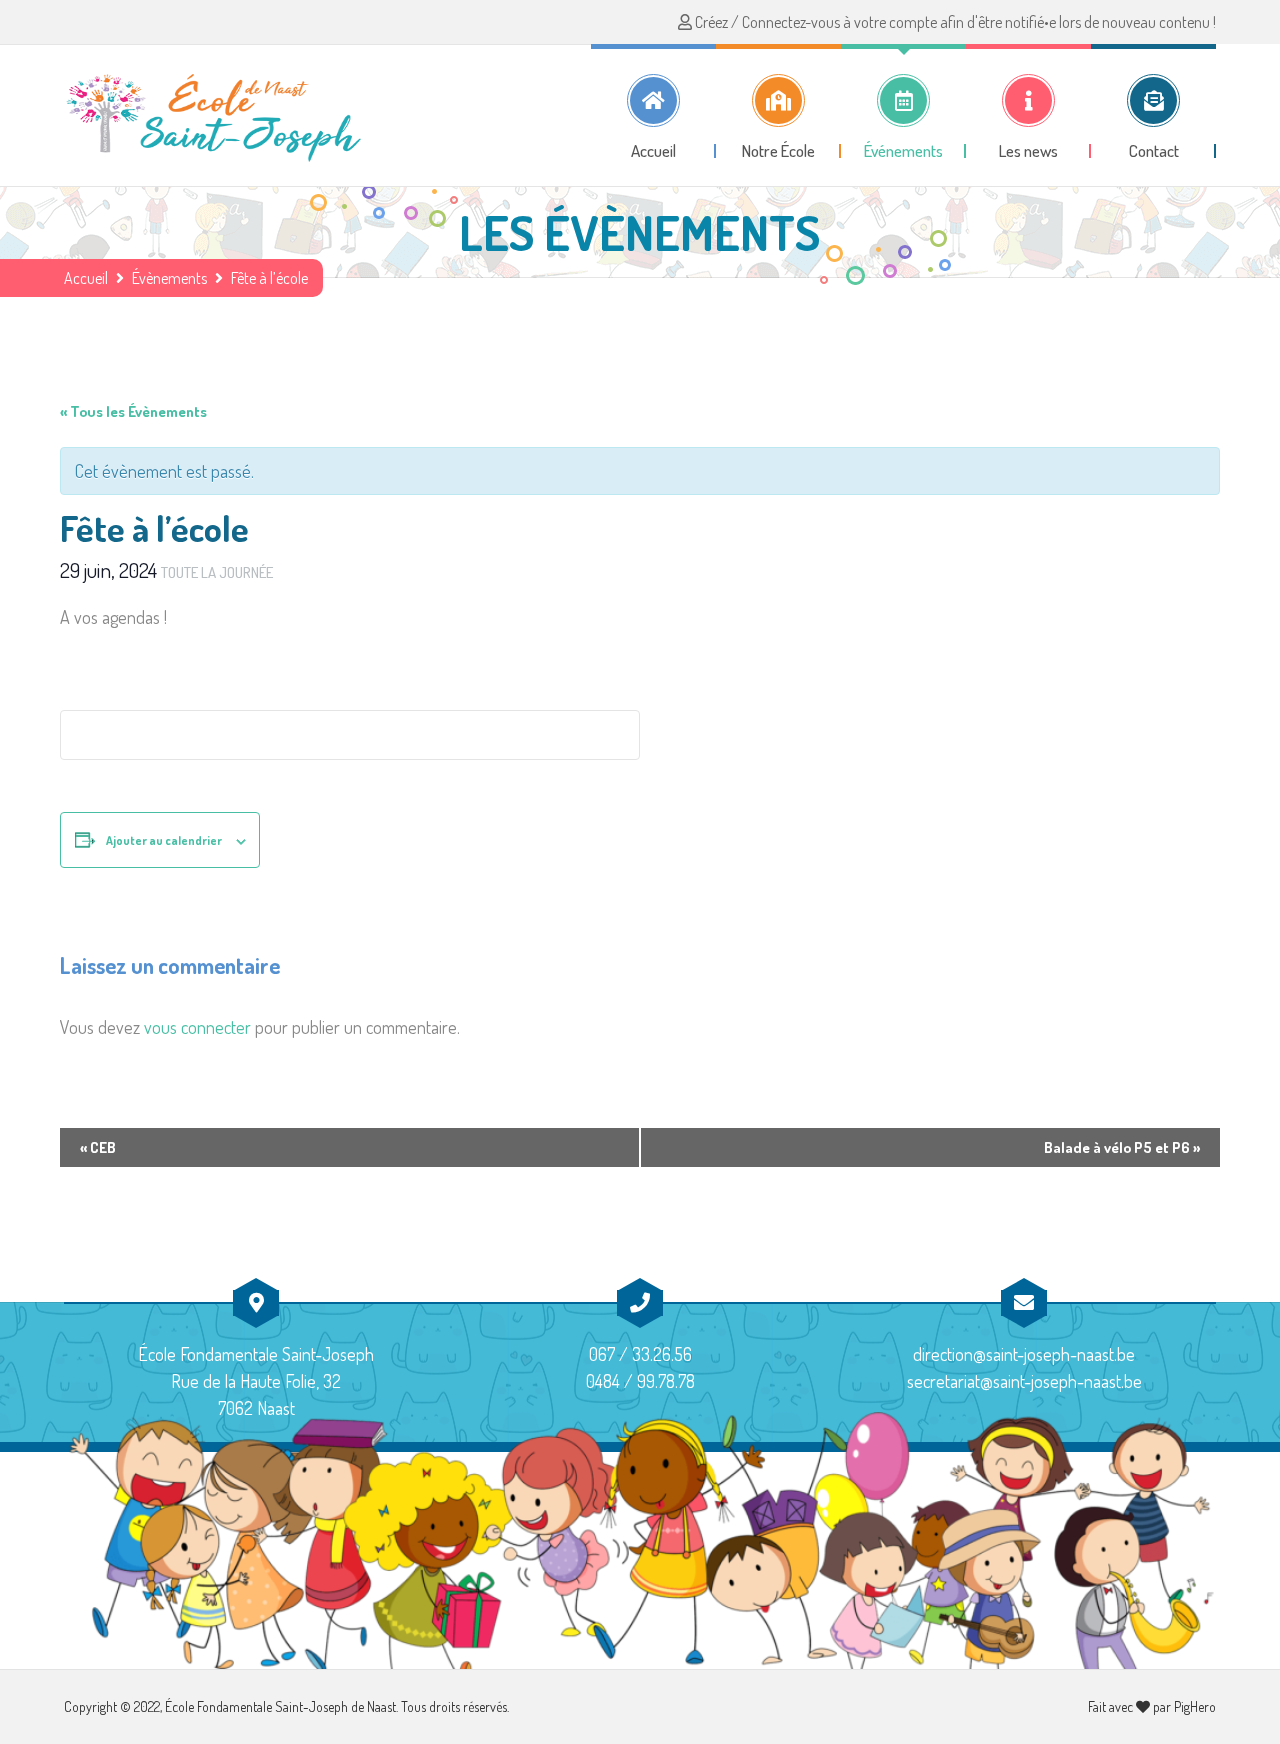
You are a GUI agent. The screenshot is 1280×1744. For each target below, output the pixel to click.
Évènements (169, 278)
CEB (98, 1147)
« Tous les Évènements (133, 411)
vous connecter (197, 1027)
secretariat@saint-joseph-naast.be (1024, 1381)
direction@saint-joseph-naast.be (1024, 1354)
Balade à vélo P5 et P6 (1122, 1147)
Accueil (86, 278)
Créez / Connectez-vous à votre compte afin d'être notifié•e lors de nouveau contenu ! (954, 22)
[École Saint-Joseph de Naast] (214, 115)
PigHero (1195, 1706)
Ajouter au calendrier (164, 840)
